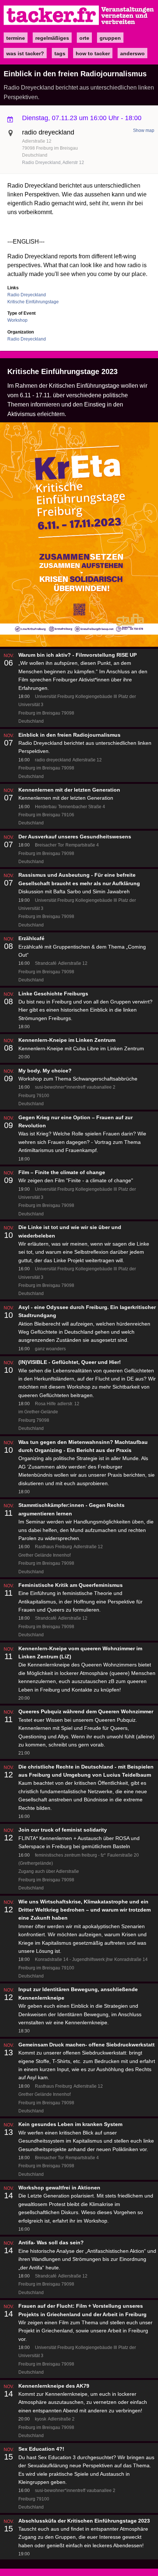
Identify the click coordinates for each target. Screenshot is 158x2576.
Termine (16, 38)
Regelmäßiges (52, 38)
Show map (144, 130)
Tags (60, 53)
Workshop (17, 320)
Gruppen (110, 38)
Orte (84, 38)
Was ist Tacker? (25, 53)
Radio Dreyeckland (27, 295)
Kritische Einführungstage (33, 302)
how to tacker (93, 53)
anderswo (132, 53)
